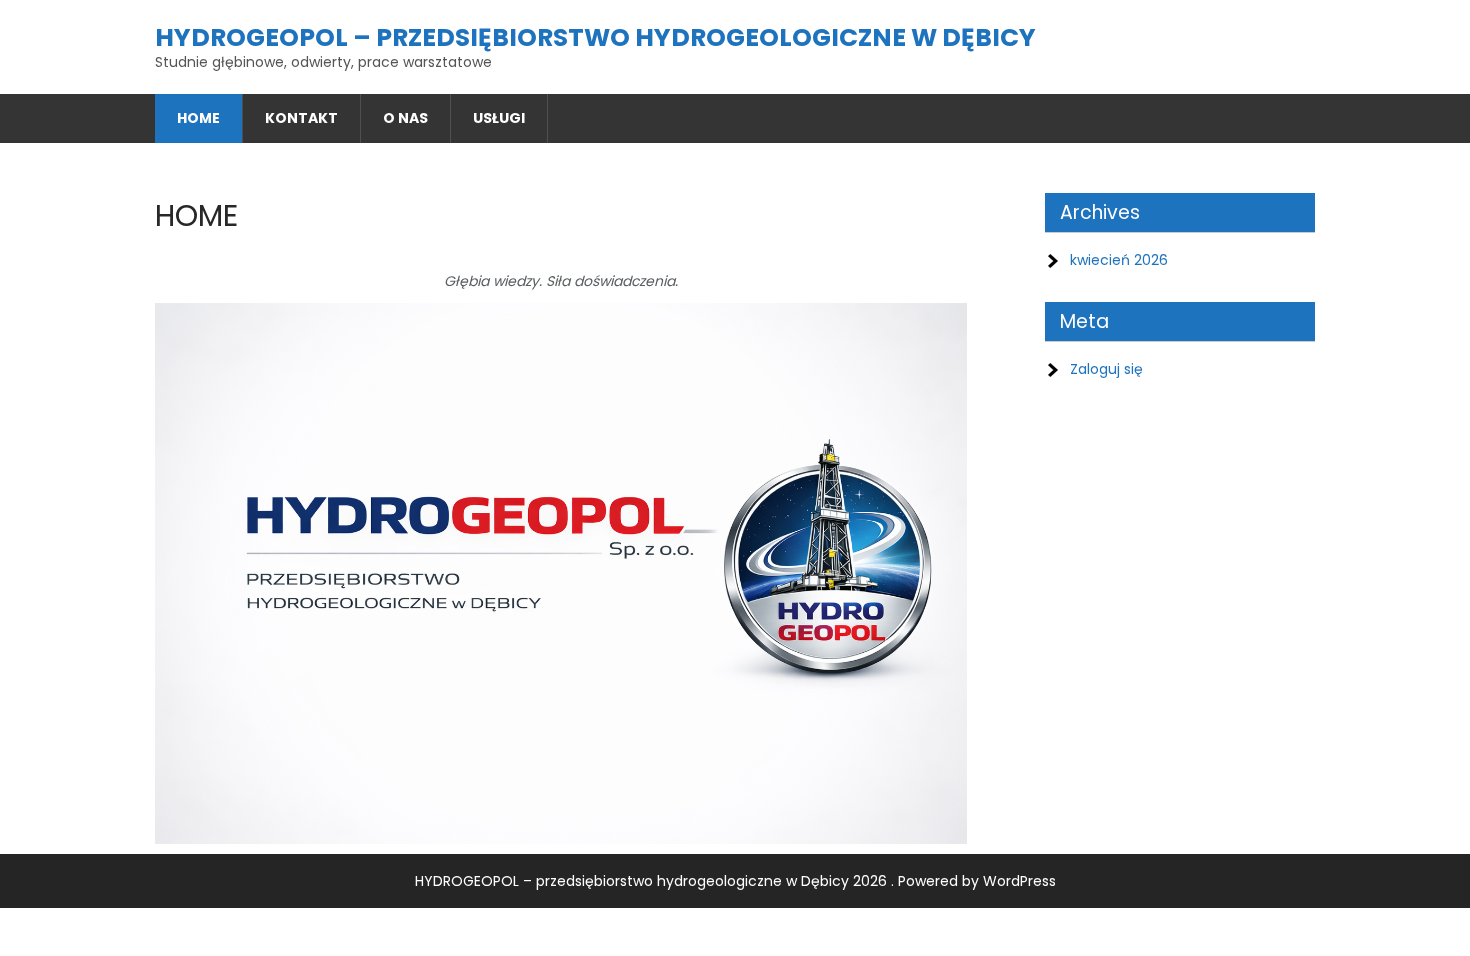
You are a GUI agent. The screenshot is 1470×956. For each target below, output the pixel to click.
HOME (198, 118)
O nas (405, 118)
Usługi (499, 118)
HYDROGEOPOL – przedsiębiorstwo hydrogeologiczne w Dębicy (595, 37)
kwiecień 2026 (1119, 260)
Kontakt (301, 118)
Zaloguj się (1106, 369)
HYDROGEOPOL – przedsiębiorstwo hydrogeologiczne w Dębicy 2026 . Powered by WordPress (735, 881)
